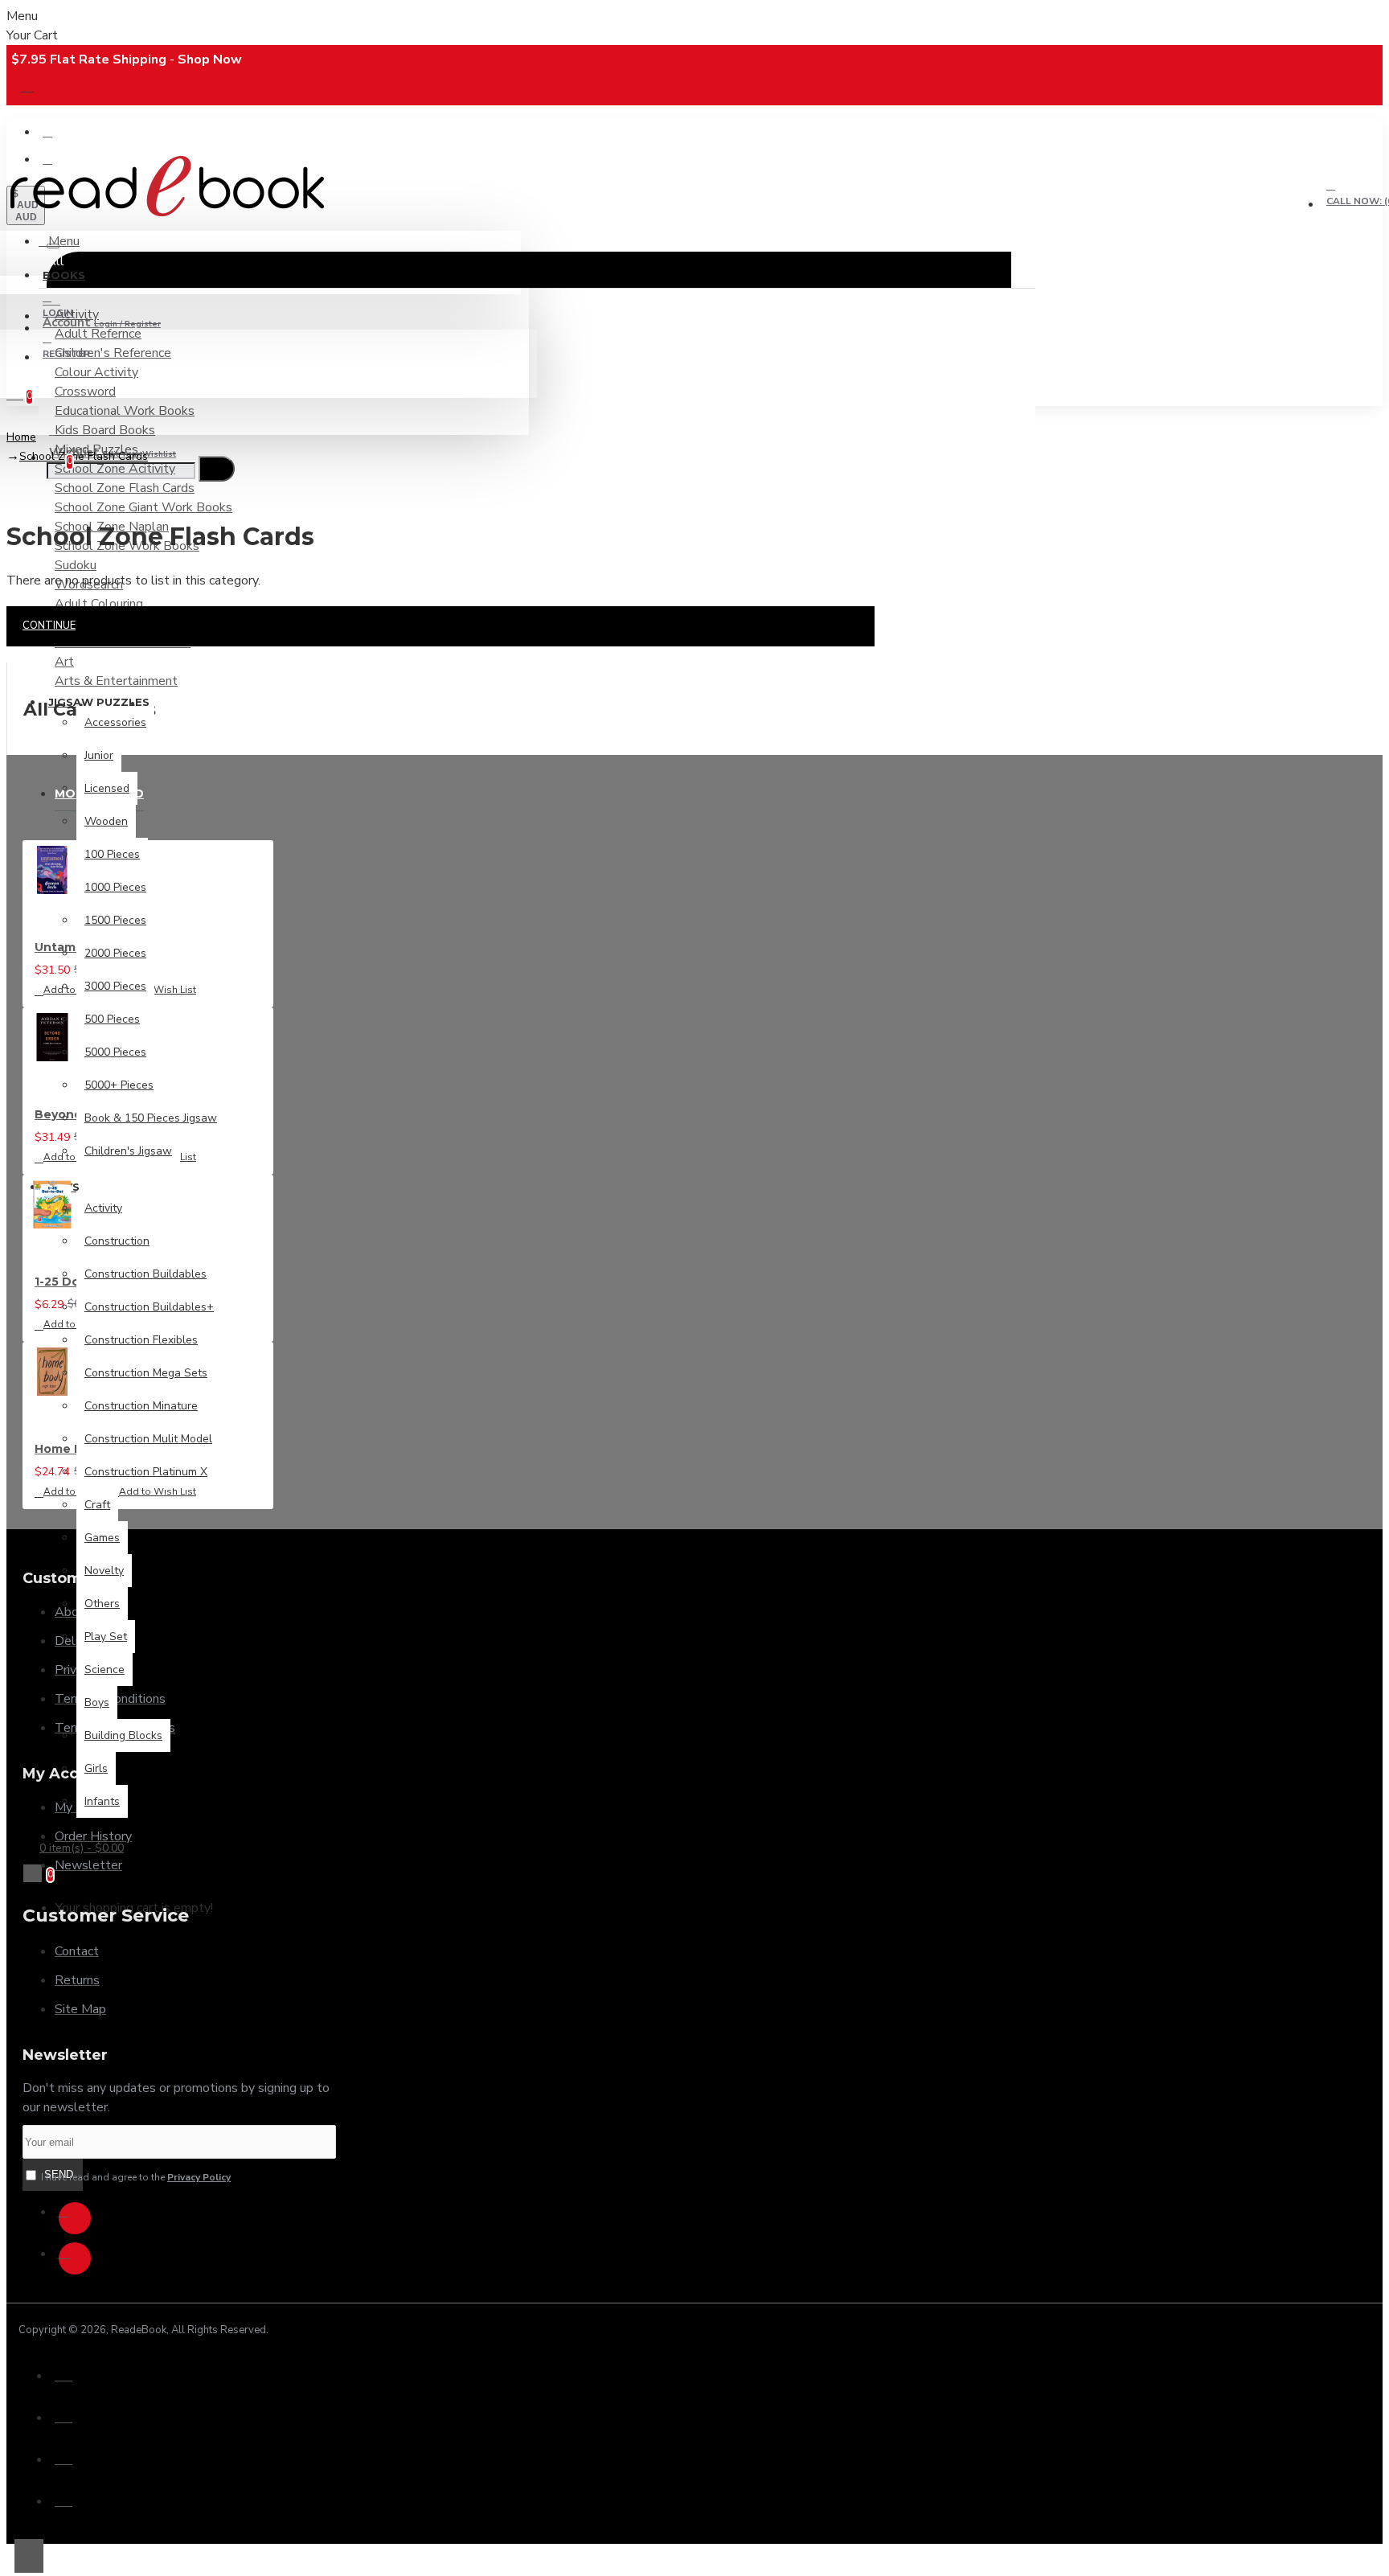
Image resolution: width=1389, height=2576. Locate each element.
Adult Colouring (99, 604)
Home (21, 437)
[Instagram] (75, 2258)
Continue (49, 626)
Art (64, 662)
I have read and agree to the (135, 2177)
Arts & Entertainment (116, 681)
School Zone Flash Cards (125, 488)
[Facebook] (75, 2218)
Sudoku (76, 565)
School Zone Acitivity (115, 469)
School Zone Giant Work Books (143, 507)
